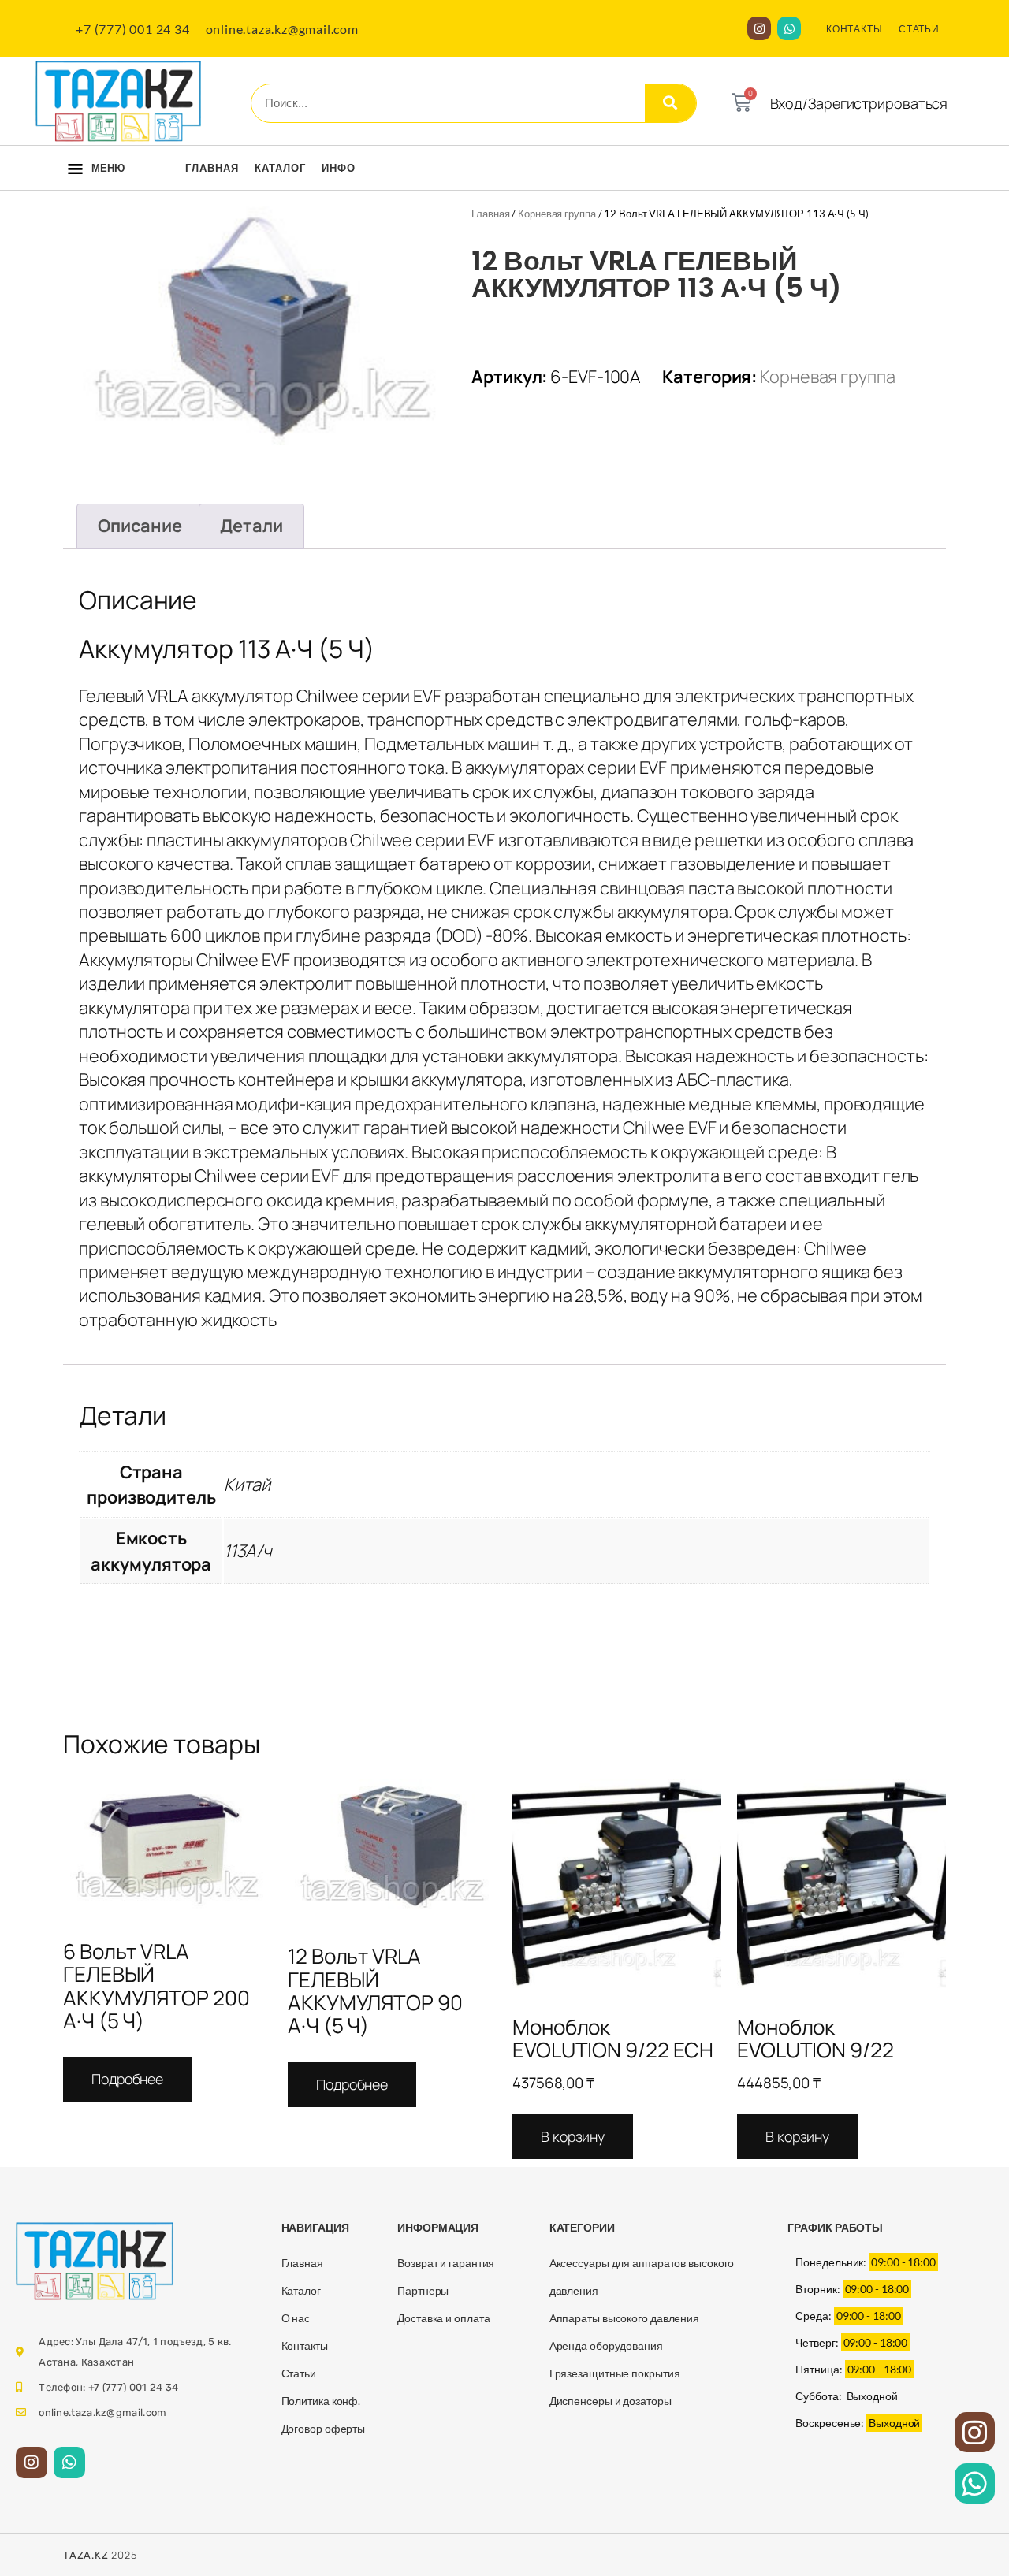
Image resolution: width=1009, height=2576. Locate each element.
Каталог (280, 168)
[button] (75, 169)
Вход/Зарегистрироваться (859, 103)
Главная (212, 168)
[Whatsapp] (789, 28)
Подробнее (127, 2079)
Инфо (339, 168)
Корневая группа (557, 214)
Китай (248, 1485)
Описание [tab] (140, 526)
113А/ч (248, 1551)
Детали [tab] (251, 526)
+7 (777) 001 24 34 (132, 29)
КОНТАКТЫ (854, 29)
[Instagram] (759, 28)
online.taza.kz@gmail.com (282, 29)
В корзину (573, 2136)
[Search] (670, 103)
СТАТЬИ (919, 29)
